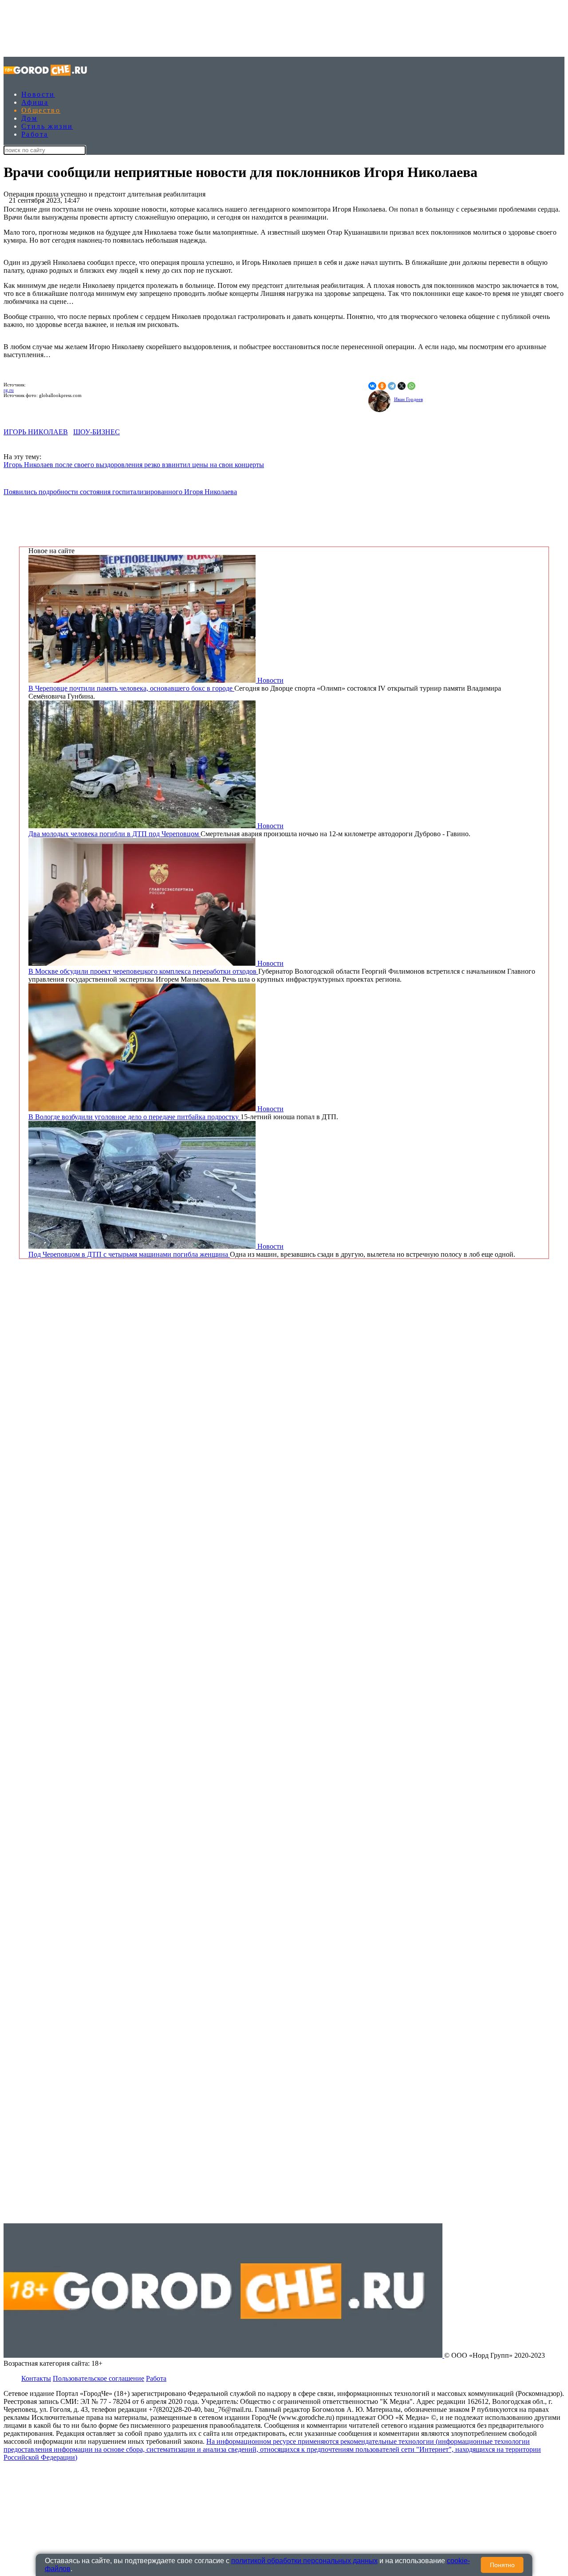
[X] (402, 386)
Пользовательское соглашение (99, 2378)
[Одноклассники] (382, 386)
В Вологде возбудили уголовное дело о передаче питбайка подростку (134, 1117)
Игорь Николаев (36, 432)
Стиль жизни (47, 126)
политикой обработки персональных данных (304, 2561)
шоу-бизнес (97, 432)
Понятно (502, 2565)
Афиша (35, 102)
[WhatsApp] (411, 386)
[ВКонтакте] (372, 386)
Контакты (36, 2378)
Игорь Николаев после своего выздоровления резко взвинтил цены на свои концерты (134, 465)
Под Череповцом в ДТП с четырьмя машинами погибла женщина (129, 1254)
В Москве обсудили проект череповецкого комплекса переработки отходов (143, 971)
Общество (41, 110)
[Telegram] (392, 386)
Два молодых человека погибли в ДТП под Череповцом (114, 834)
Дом (29, 118)
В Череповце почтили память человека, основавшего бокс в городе (131, 688)
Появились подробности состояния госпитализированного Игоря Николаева (120, 492)
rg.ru (9, 390)
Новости (38, 94)
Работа (35, 134)
